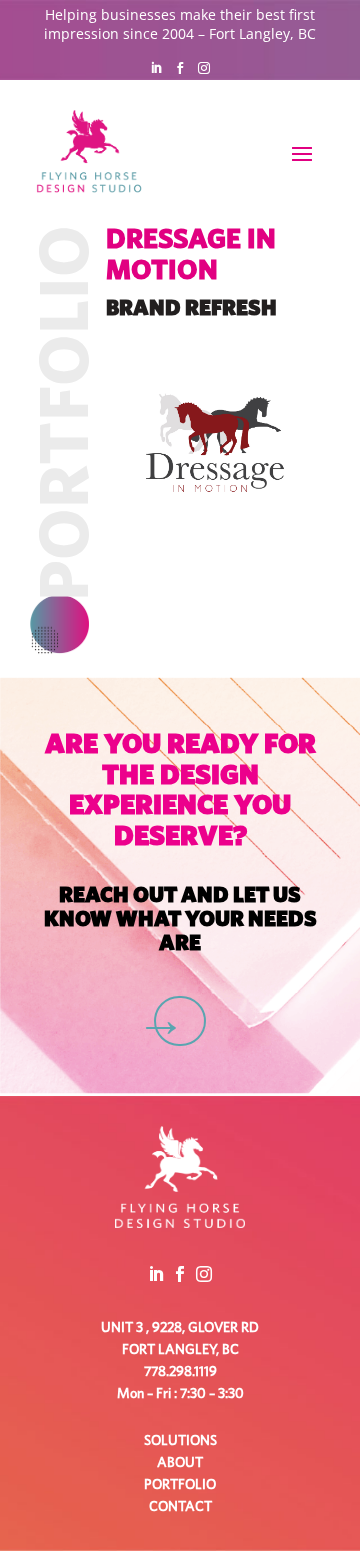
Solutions (180, 1441)
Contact (180, 1507)
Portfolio (180, 1485)
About (180, 1463)
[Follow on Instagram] (204, 68)
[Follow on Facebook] (180, 68)
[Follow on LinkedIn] (156, 68)
